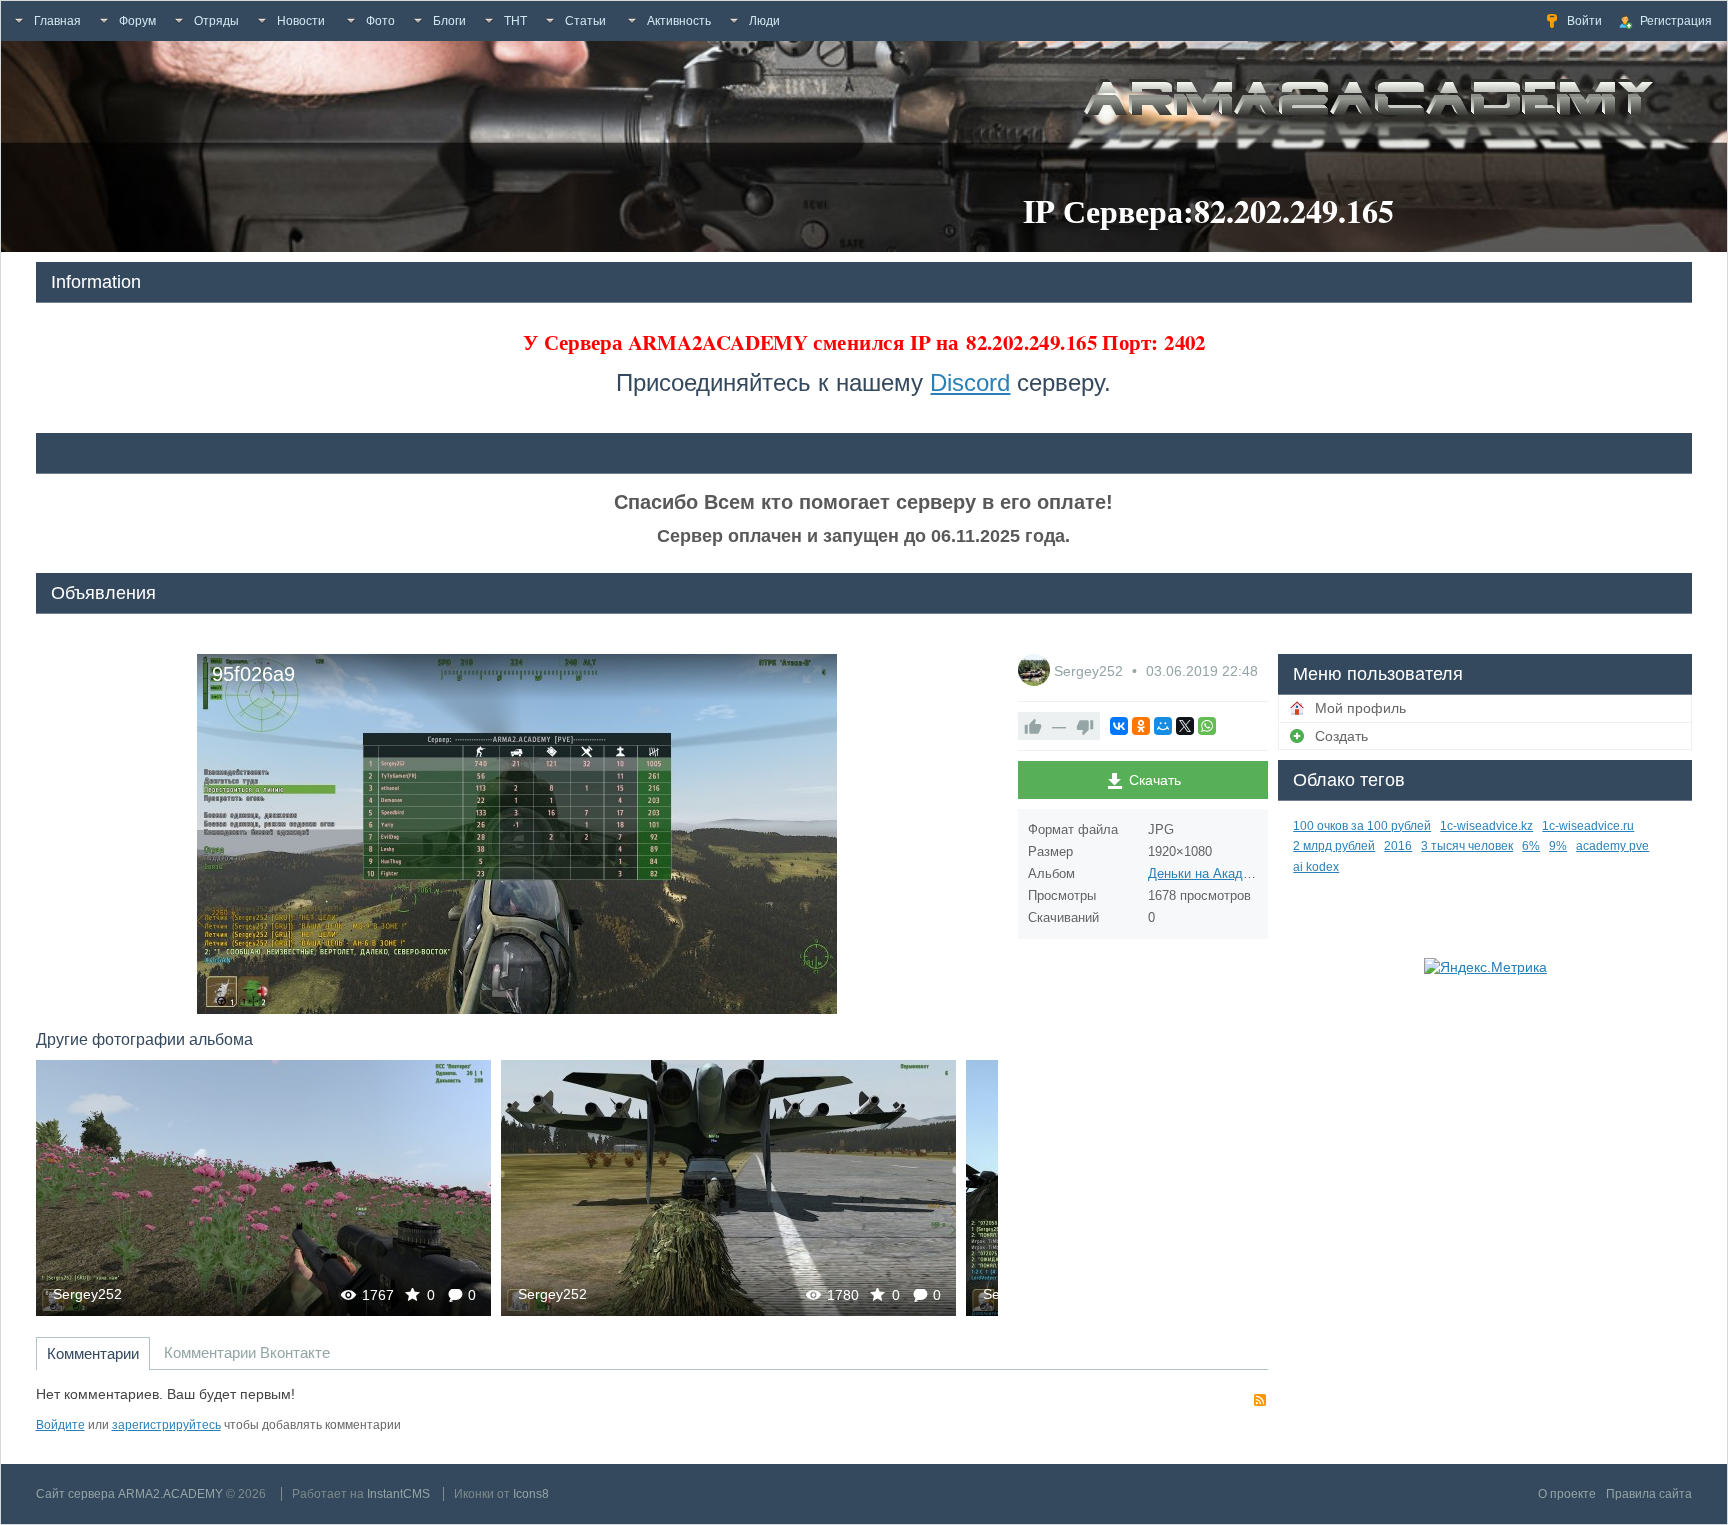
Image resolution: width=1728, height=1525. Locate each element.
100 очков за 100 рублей (1362, 826)
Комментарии (93, 1353)
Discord (970, 382)
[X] (1185, 726)
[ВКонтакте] (1119, 726)
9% (1558, 846)
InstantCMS (398, 1494)
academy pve (1612, 846)
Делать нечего (728, 1187)
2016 (1398, 846)
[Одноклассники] (1141, 726)
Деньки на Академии (1210, 873)
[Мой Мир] (1163, 726)
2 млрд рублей (1334, 846)
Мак (263, 1187)
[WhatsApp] (1207, 726)
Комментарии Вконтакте (247, 1352)
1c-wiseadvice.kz (1486, 826)
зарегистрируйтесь (166, 1425)
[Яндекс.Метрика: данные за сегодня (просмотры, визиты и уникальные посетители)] (1485, 967)
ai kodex (1316, 867)
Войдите (60, 1425)
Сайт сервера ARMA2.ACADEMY (129, 1494)
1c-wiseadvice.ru (1588, 826)
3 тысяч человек (1467, 846)
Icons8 (531, 1494)
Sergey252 (87, 1294)
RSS (1260, 1400)
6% (1531, 846)
